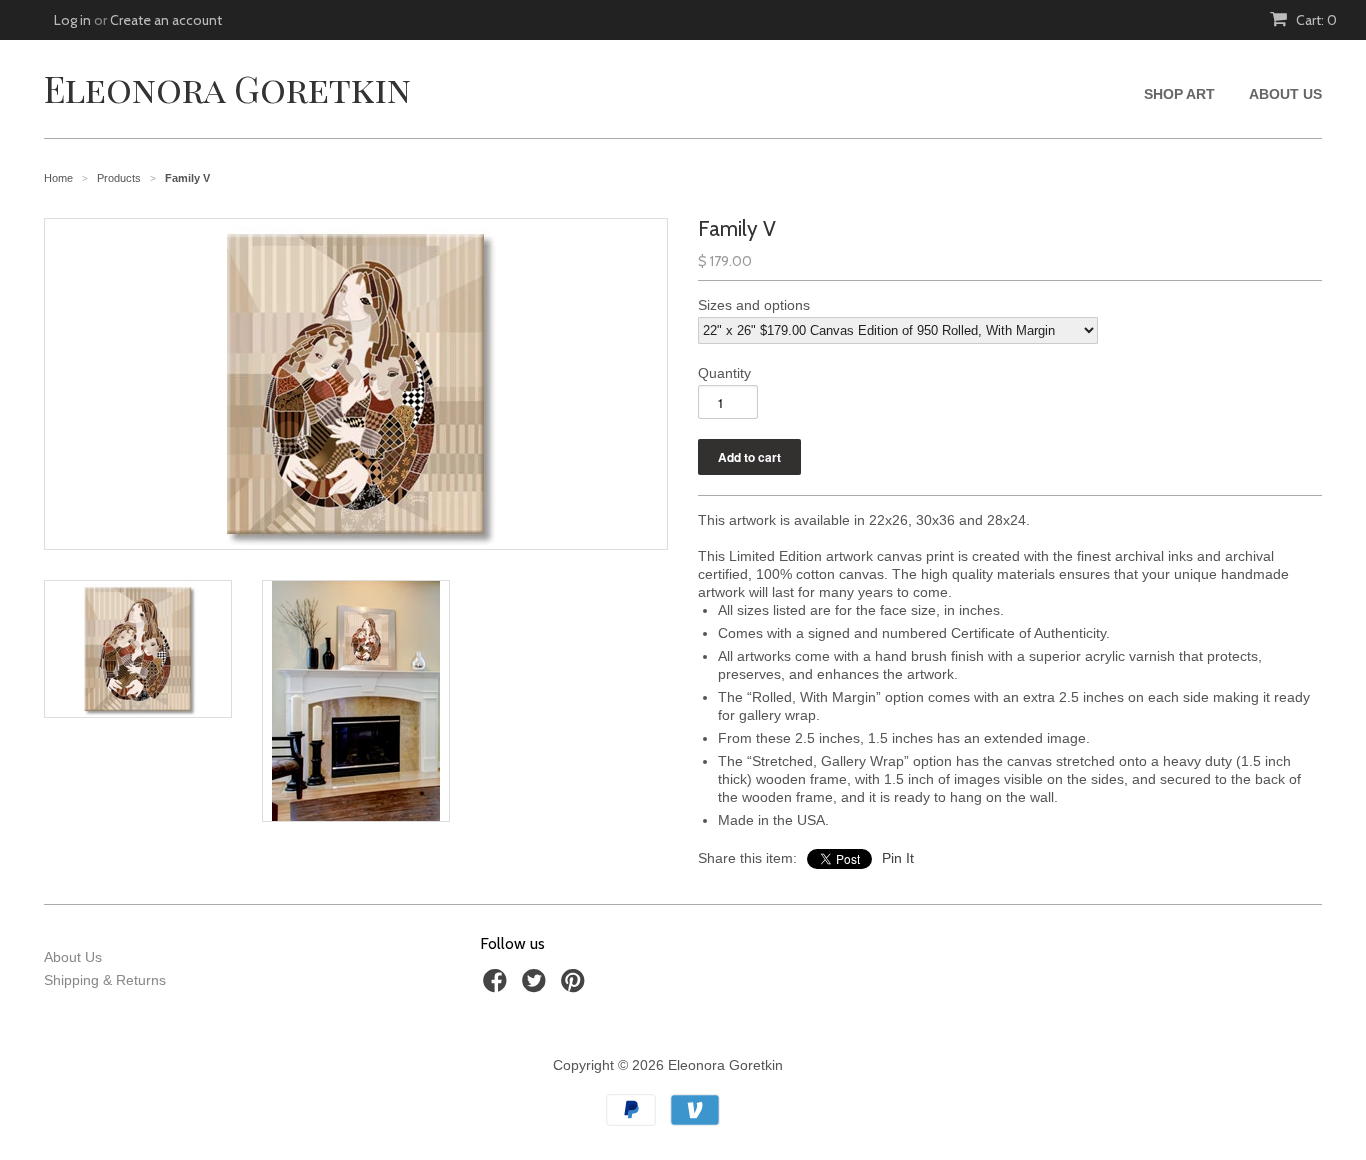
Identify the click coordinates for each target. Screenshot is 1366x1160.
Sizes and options (754, 305)
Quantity (724, 373)
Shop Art (1179, 94)
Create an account (166, 20)
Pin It (898, 858)
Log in (72, 20)
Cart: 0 (1315, 20)
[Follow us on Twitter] (537, 986)
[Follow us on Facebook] (498, 986)
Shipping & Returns (105, 980)
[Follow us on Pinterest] (576, 986)
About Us (1285, 94)
